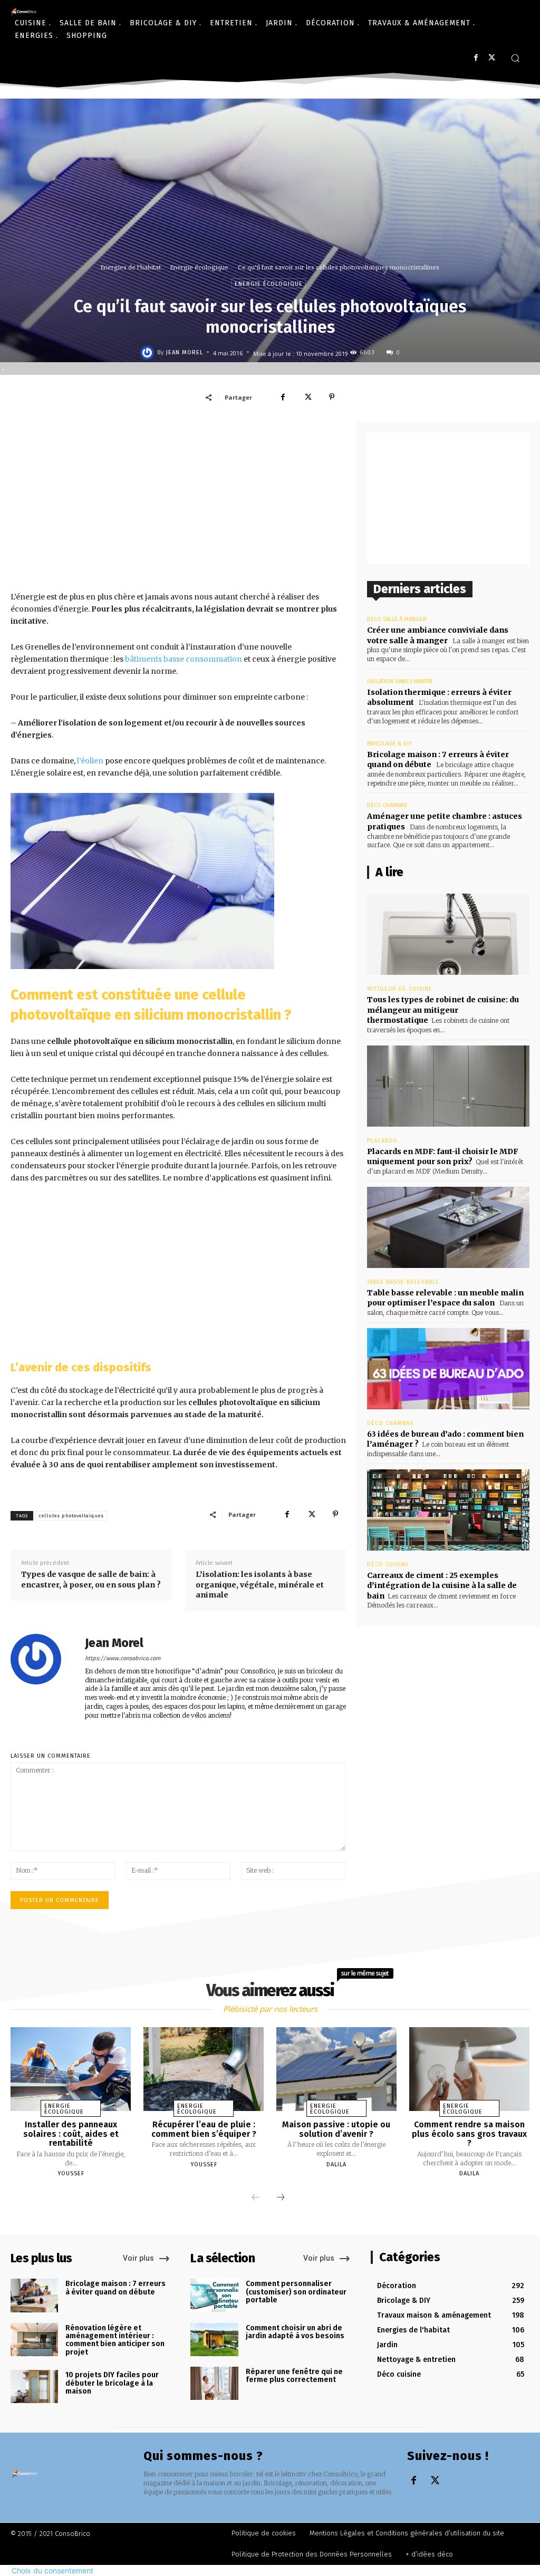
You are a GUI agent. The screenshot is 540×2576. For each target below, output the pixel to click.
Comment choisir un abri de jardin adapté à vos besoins (295, 2332)
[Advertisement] (178, 506)
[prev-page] (256, 2198)
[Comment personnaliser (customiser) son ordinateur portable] (214, 2295)
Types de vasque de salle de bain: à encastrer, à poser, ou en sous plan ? (91, 1580)
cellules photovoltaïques (71, 1516)
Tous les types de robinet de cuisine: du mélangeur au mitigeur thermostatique (443, 1010)
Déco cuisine (388, 1565)
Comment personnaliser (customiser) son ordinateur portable (296, 2292)
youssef (71, 2173)
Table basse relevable (403, 1282)
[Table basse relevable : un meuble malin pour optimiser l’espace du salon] (448, 1227)
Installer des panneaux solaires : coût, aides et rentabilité (71, 2134)
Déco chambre (387, 805)
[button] (515, 58)
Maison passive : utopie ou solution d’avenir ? (336, 2129)
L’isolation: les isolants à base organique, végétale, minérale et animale (260, 1585)
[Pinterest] (332, 397)
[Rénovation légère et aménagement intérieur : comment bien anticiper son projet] (34, 2340)
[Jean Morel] (149, 353)
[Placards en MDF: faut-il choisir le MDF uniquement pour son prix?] (448, 1086)
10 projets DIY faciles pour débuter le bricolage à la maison (112, 2383)
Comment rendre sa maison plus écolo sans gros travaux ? (469, 2134)
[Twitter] (492, 58)
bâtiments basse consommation (184, 659)
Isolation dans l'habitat (400, 681)
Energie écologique (199, 267)
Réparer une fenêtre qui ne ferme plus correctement (294, 2376)
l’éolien (90, 761)
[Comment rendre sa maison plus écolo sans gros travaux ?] (469, 2069)
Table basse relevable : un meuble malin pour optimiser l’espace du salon (445, 1298)
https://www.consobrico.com (123, 1658)
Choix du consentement (52, 2570)
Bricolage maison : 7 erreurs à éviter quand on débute (115, 2288)
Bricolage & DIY (389, 744)
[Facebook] (476, 58)
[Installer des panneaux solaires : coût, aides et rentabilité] (71, 2069)
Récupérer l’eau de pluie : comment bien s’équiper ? (204, 2129)
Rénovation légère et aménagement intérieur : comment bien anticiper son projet (115, 2340)
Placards (382, 1141)
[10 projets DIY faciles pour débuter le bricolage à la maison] (34, 2386)
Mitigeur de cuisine (400, 989)
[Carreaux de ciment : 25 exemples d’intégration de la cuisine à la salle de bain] (448, 1510)
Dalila (336, 2165)
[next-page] (281, 2198)
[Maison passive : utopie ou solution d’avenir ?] (336, 2069)
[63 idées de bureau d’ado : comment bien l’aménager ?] (448, 1369)
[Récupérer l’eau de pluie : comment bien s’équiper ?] (204, 2069)
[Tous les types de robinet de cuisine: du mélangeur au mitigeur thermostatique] (448, 934)
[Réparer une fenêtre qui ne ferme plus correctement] (214, 2383)
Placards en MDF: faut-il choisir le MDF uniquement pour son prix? (443, 1157)
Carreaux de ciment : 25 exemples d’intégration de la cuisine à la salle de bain (442, 1586)
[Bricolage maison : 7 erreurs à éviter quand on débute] (34, 2295)
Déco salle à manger (397, 619)
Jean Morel (185, 352)
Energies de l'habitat (131, 267)
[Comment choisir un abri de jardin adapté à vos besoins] (214, 2340)
